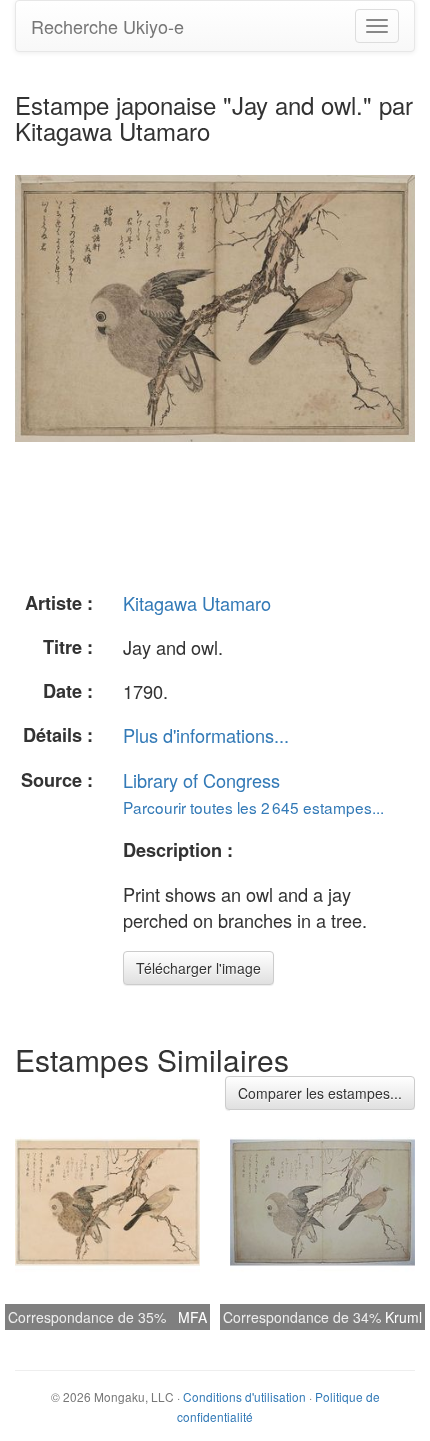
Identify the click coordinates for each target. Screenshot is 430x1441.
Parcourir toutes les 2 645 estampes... (253, 807)
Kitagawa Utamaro (197, 603)
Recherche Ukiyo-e (107, 26)
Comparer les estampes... (320, 1093)
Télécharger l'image (198, 968)
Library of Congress (201, 780)
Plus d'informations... (206, 735)
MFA (192, 1317)
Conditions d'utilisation (244, 1396)
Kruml (403, 1317)
